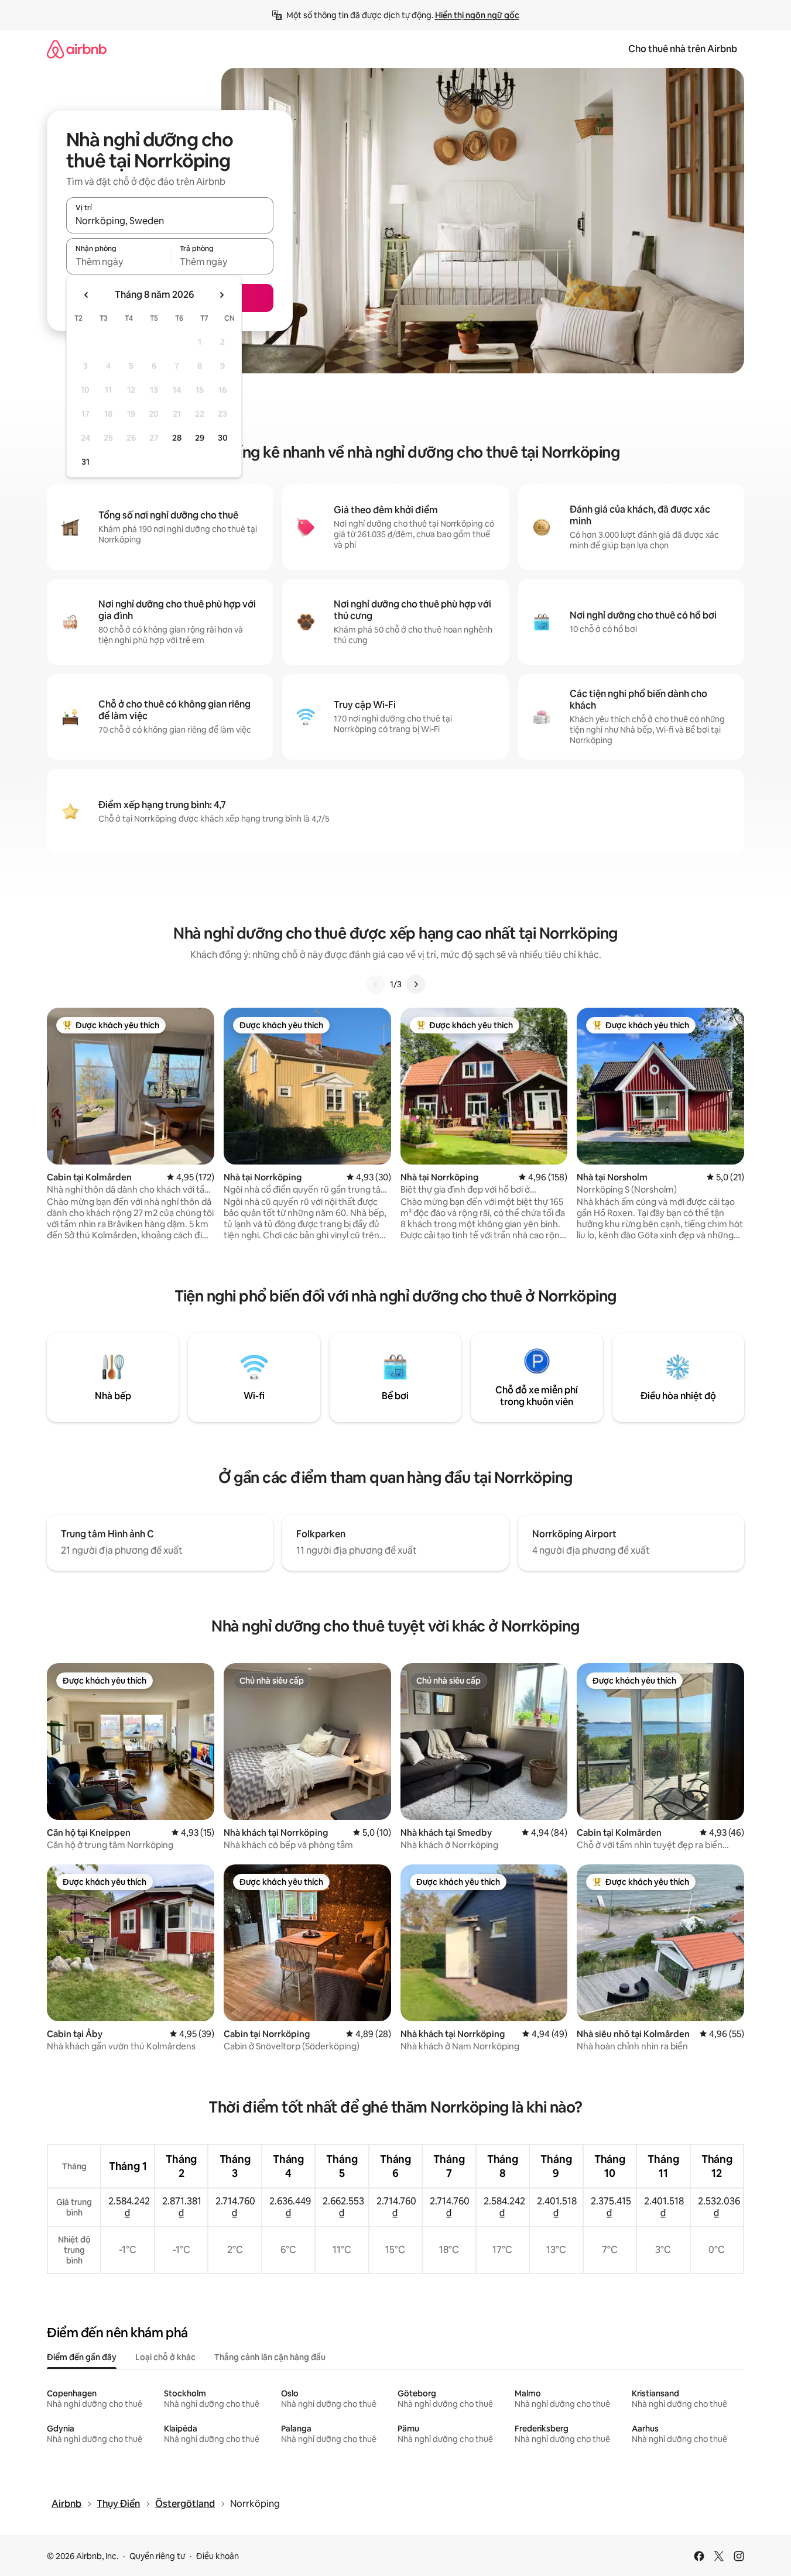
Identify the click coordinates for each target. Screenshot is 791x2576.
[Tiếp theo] (416, 984)
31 (85, 462)
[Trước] (376, 984)
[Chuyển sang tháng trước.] (87, 295)
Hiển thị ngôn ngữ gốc (477, 15)
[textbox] (118, 262)
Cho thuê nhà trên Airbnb (683, 49)
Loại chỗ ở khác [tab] (165, 2357)
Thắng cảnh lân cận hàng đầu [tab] (270, 2357)
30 (223, 438)
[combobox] (170, 221)
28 (177, 438)
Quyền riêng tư (157, 2556)
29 (200, 438)
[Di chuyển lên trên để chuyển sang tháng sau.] (221, 295)
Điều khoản (218, 2556)
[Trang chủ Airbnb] (77, 49)
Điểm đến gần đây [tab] (82, 2357)
